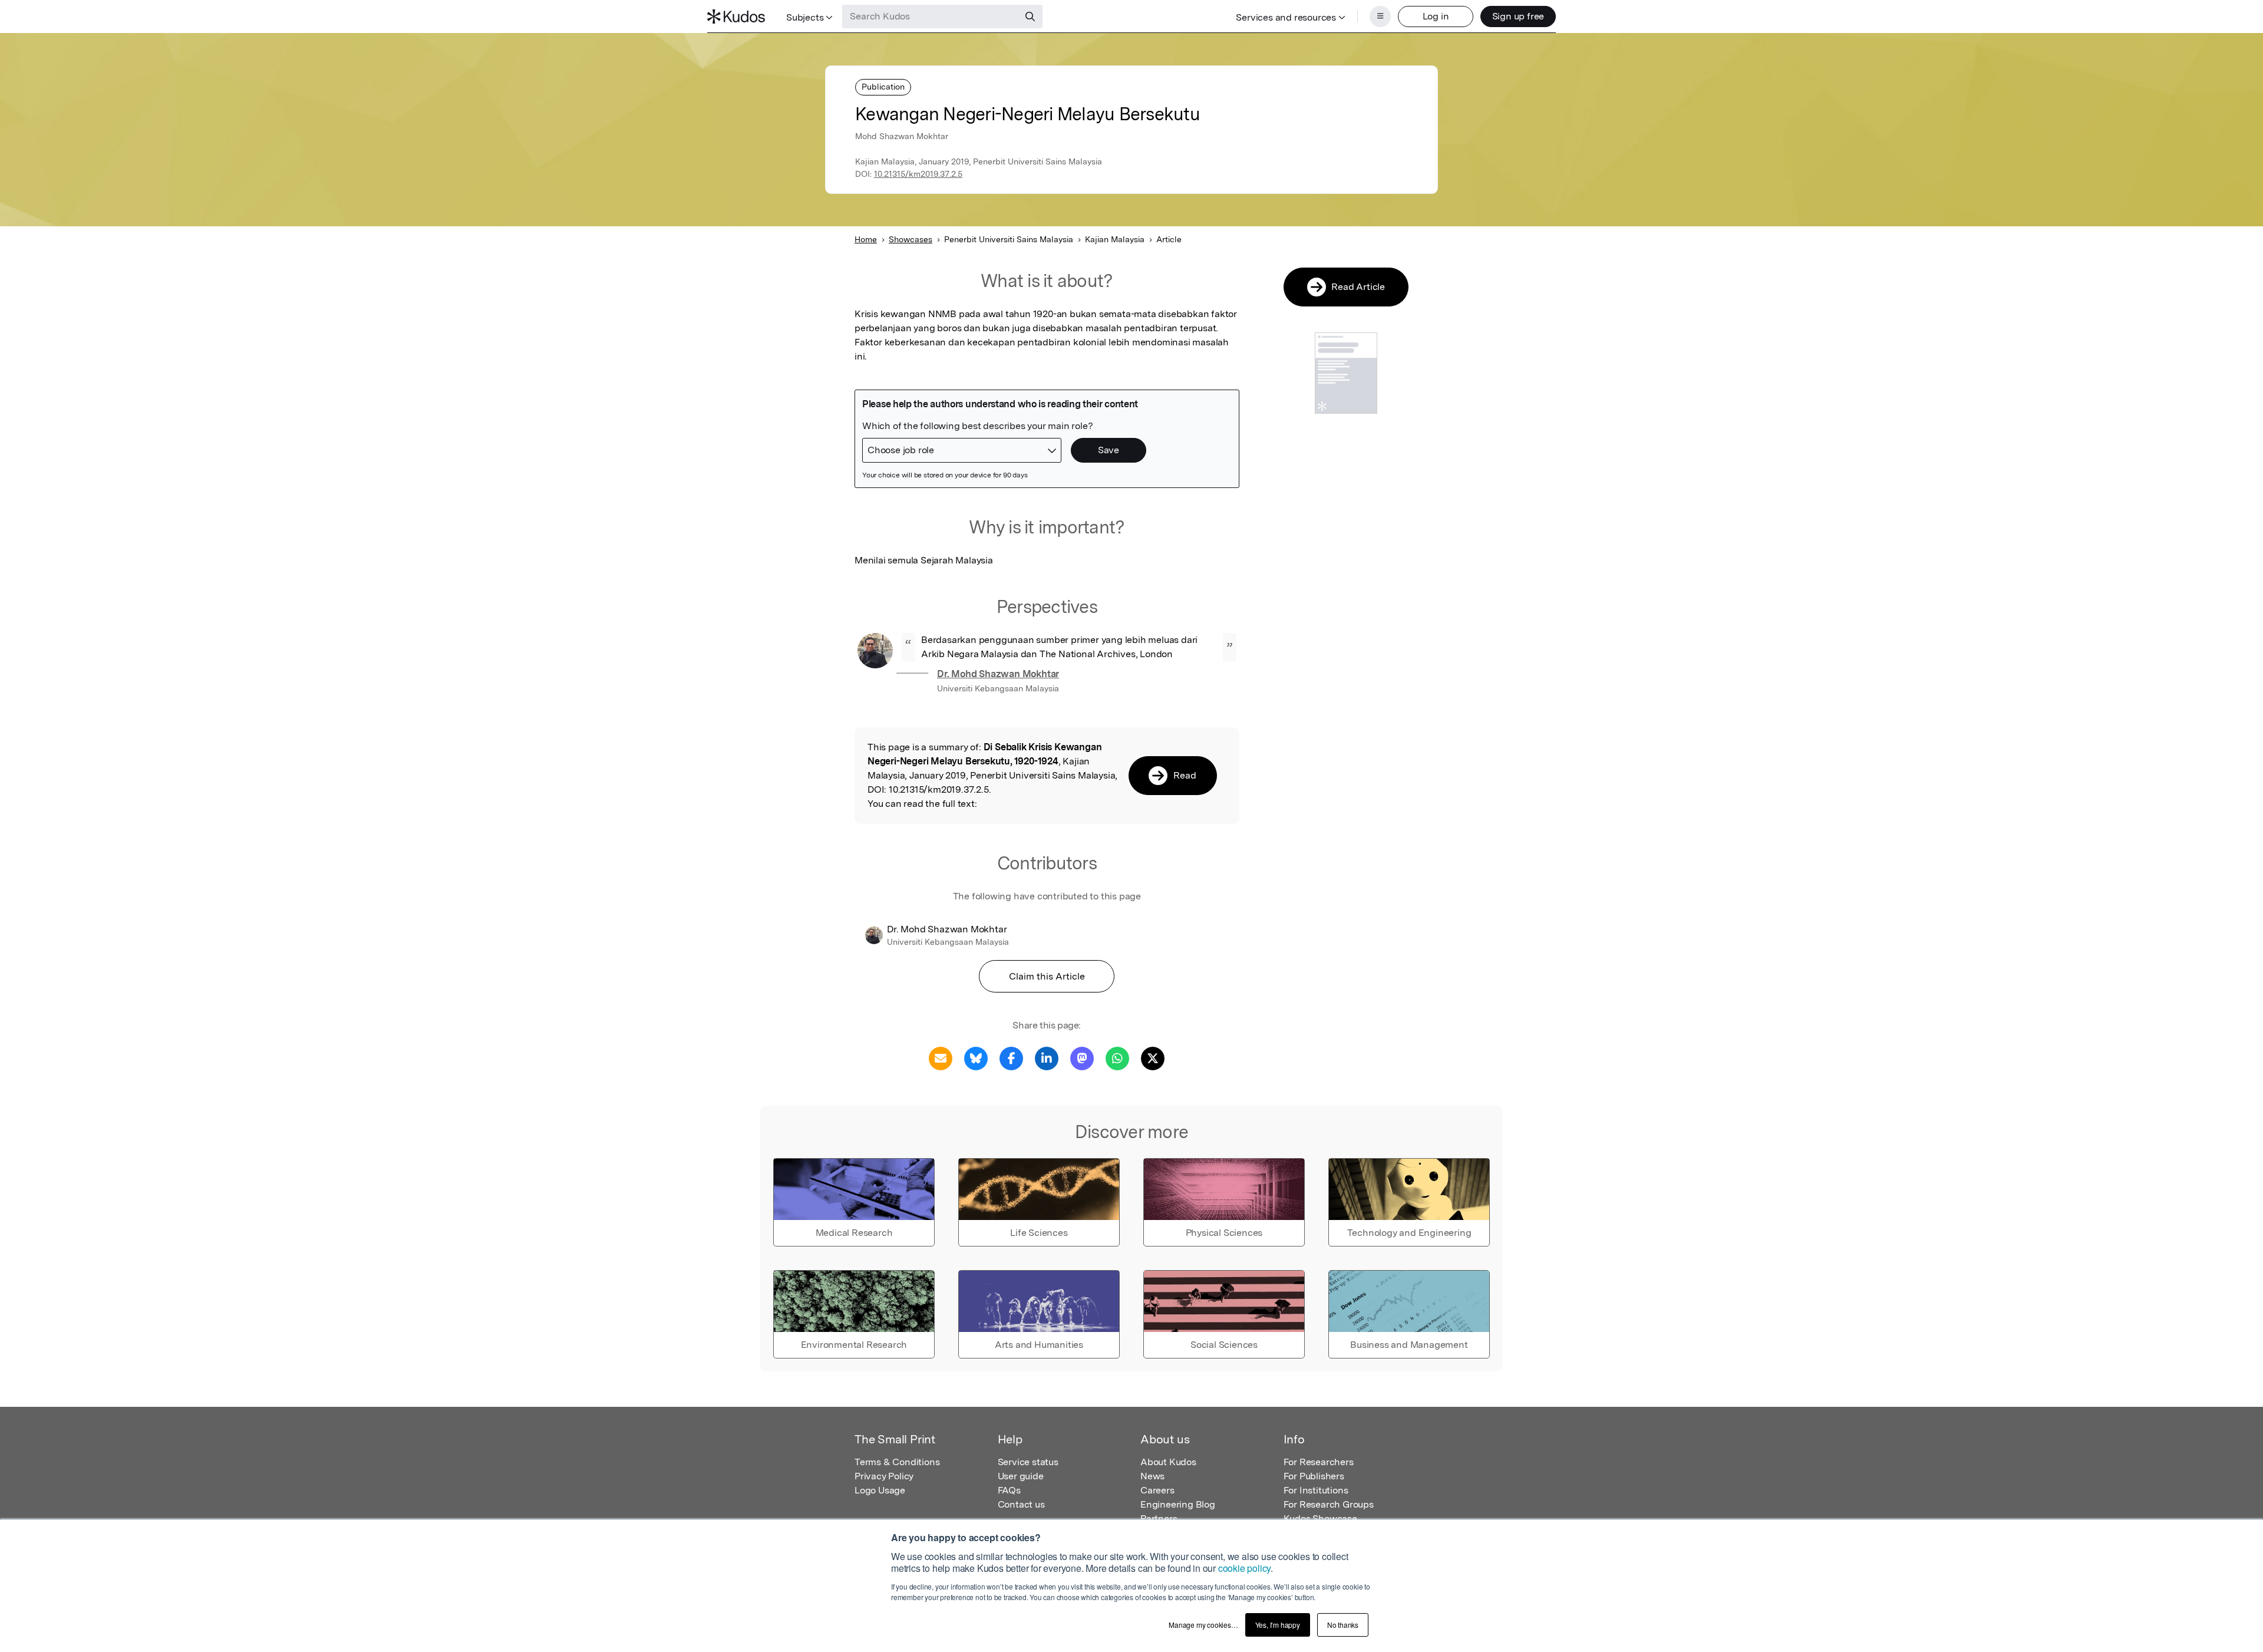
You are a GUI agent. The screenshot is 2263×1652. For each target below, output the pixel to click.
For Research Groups (1329, 1504)
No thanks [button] (1343, 1625)
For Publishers (1314, 1476)
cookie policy (1244, 1568)
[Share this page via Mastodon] (1082, 1058)
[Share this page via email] (941, 1058)
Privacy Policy (884, 1476)
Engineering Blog (1178, 1504)
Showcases (911, 239)
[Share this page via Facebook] (1011, 1058)
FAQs (1009, 1490)
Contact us (1021, 1504)
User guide (1021, 1476)
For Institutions (1316, 1490)
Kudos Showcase (1320, 1519)
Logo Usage (880, 1490)
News (1152, 1476)
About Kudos (1168, 1462)
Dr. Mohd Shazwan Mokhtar (998, 674)
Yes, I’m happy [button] (1278, 1625)
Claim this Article (1047, 976)
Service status (1028, 1462)
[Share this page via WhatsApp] (1117, 1058)
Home (866, 239)
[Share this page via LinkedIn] (1047, 1058)
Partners (1159, 1519)
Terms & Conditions (897, 1462)
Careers (1157, 1490)
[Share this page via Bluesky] (976, 1058)
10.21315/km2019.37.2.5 (918, 174)
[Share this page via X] (1153, 1058)
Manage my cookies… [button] (1203, 1625)
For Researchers (1319, 1462)
